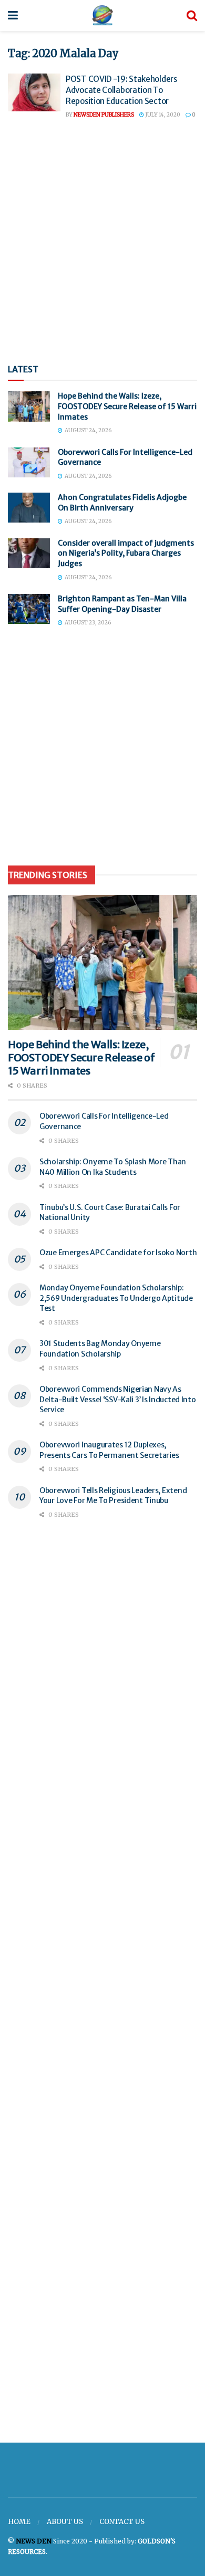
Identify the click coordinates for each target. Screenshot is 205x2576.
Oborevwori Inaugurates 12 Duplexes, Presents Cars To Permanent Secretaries (109, 1450)
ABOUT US (65, 2522)
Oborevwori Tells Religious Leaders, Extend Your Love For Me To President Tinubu (113, 1496)
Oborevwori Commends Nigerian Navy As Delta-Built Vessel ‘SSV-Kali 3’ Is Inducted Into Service (118, 1399)
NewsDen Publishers (104, 115)
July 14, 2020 (162, 115)
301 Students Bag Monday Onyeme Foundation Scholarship (100, 1349)
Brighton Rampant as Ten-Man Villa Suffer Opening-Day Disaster (122, 604)
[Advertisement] (102, 242)
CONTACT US (122, 2522)
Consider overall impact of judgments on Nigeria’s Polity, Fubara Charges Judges (126, 553)
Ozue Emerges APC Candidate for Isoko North (118, 1253)
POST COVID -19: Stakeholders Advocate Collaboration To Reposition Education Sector (121, 90)
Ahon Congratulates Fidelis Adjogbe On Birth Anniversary (122, 503)
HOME (19, 2522)
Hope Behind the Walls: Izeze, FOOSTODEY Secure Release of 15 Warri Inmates (127, 406)
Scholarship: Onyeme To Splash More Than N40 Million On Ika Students (113, 1167)
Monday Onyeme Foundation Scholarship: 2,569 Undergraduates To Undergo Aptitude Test (116, 1298)
